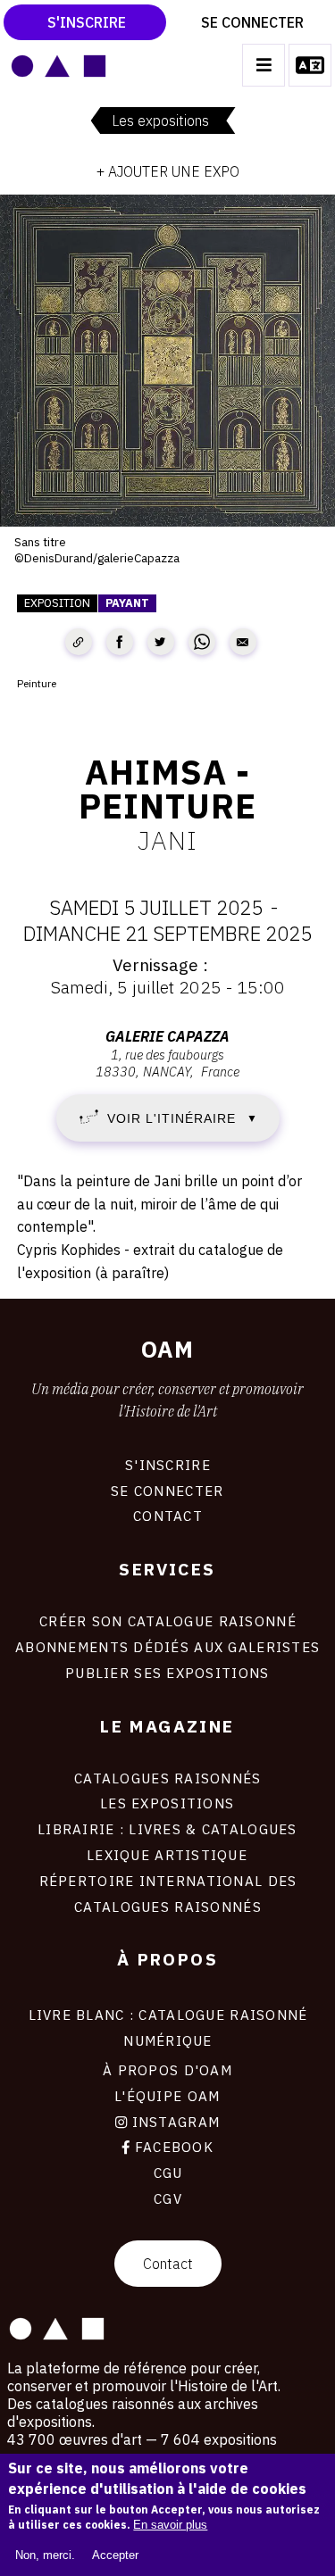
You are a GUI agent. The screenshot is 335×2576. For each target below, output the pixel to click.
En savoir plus (170, 2525)
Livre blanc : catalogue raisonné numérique (167, 2028)
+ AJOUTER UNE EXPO (168, 171)
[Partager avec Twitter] (161, 642)
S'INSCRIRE (168, 1465)
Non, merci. (45, 2555)
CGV (168, 2198)
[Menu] (264, 65)
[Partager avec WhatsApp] (202, 642)
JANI (167, 840)
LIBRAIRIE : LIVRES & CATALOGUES (167, 1829)
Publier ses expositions (167, 1673)
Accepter (115, 2555)
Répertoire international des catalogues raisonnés (167, 1894)
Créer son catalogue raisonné (168, 1621)
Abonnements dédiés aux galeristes (167, 1647)
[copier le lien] (79, 642)
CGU (167, 2173)
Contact (168, 2264)
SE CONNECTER (167, 1491)
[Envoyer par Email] (243, 642)
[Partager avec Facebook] (120, 642)
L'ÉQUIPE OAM (167, 2096)
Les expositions (160, 120)
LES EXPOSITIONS (167, 1803)
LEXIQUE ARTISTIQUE (167, 1855)
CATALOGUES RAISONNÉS (168, 1778)
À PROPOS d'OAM (167, 2070)
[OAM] (59, 65)
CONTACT (168, 1516)
